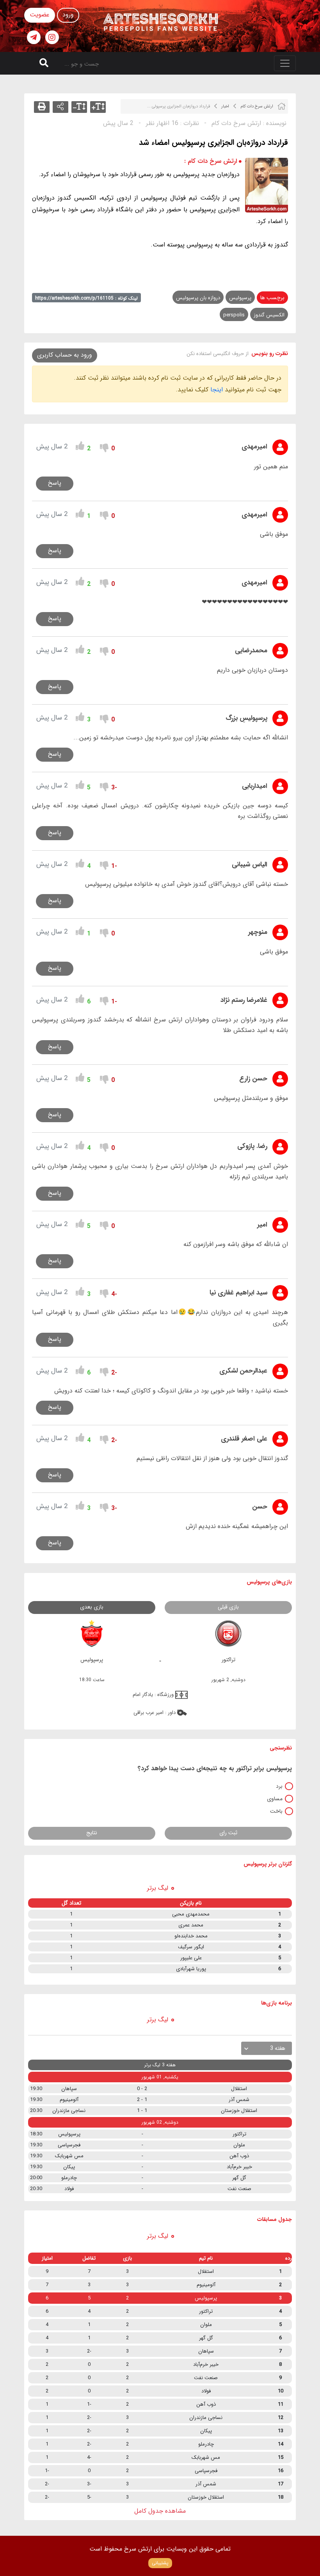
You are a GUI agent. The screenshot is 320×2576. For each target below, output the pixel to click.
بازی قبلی (228, 1607)
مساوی (275, 1799)
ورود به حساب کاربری (65, 355)
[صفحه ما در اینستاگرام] (52, 37)
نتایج (92, 1833)
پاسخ (55, 483)
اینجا (217, 390)
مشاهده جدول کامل (160, 2511)
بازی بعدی (92, 1607)
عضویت (40, 15)
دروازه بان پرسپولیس (198, 298)
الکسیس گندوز (269, 315)
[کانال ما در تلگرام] (34, 37)
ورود (68, 15)
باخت (276, 1811)
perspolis (234, 315)
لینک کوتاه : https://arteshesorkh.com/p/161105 (86, 298)
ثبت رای (228, 1833)
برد (279, 1786)
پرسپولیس (240, 298)
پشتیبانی (160, 2563)
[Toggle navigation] (285, 63)
